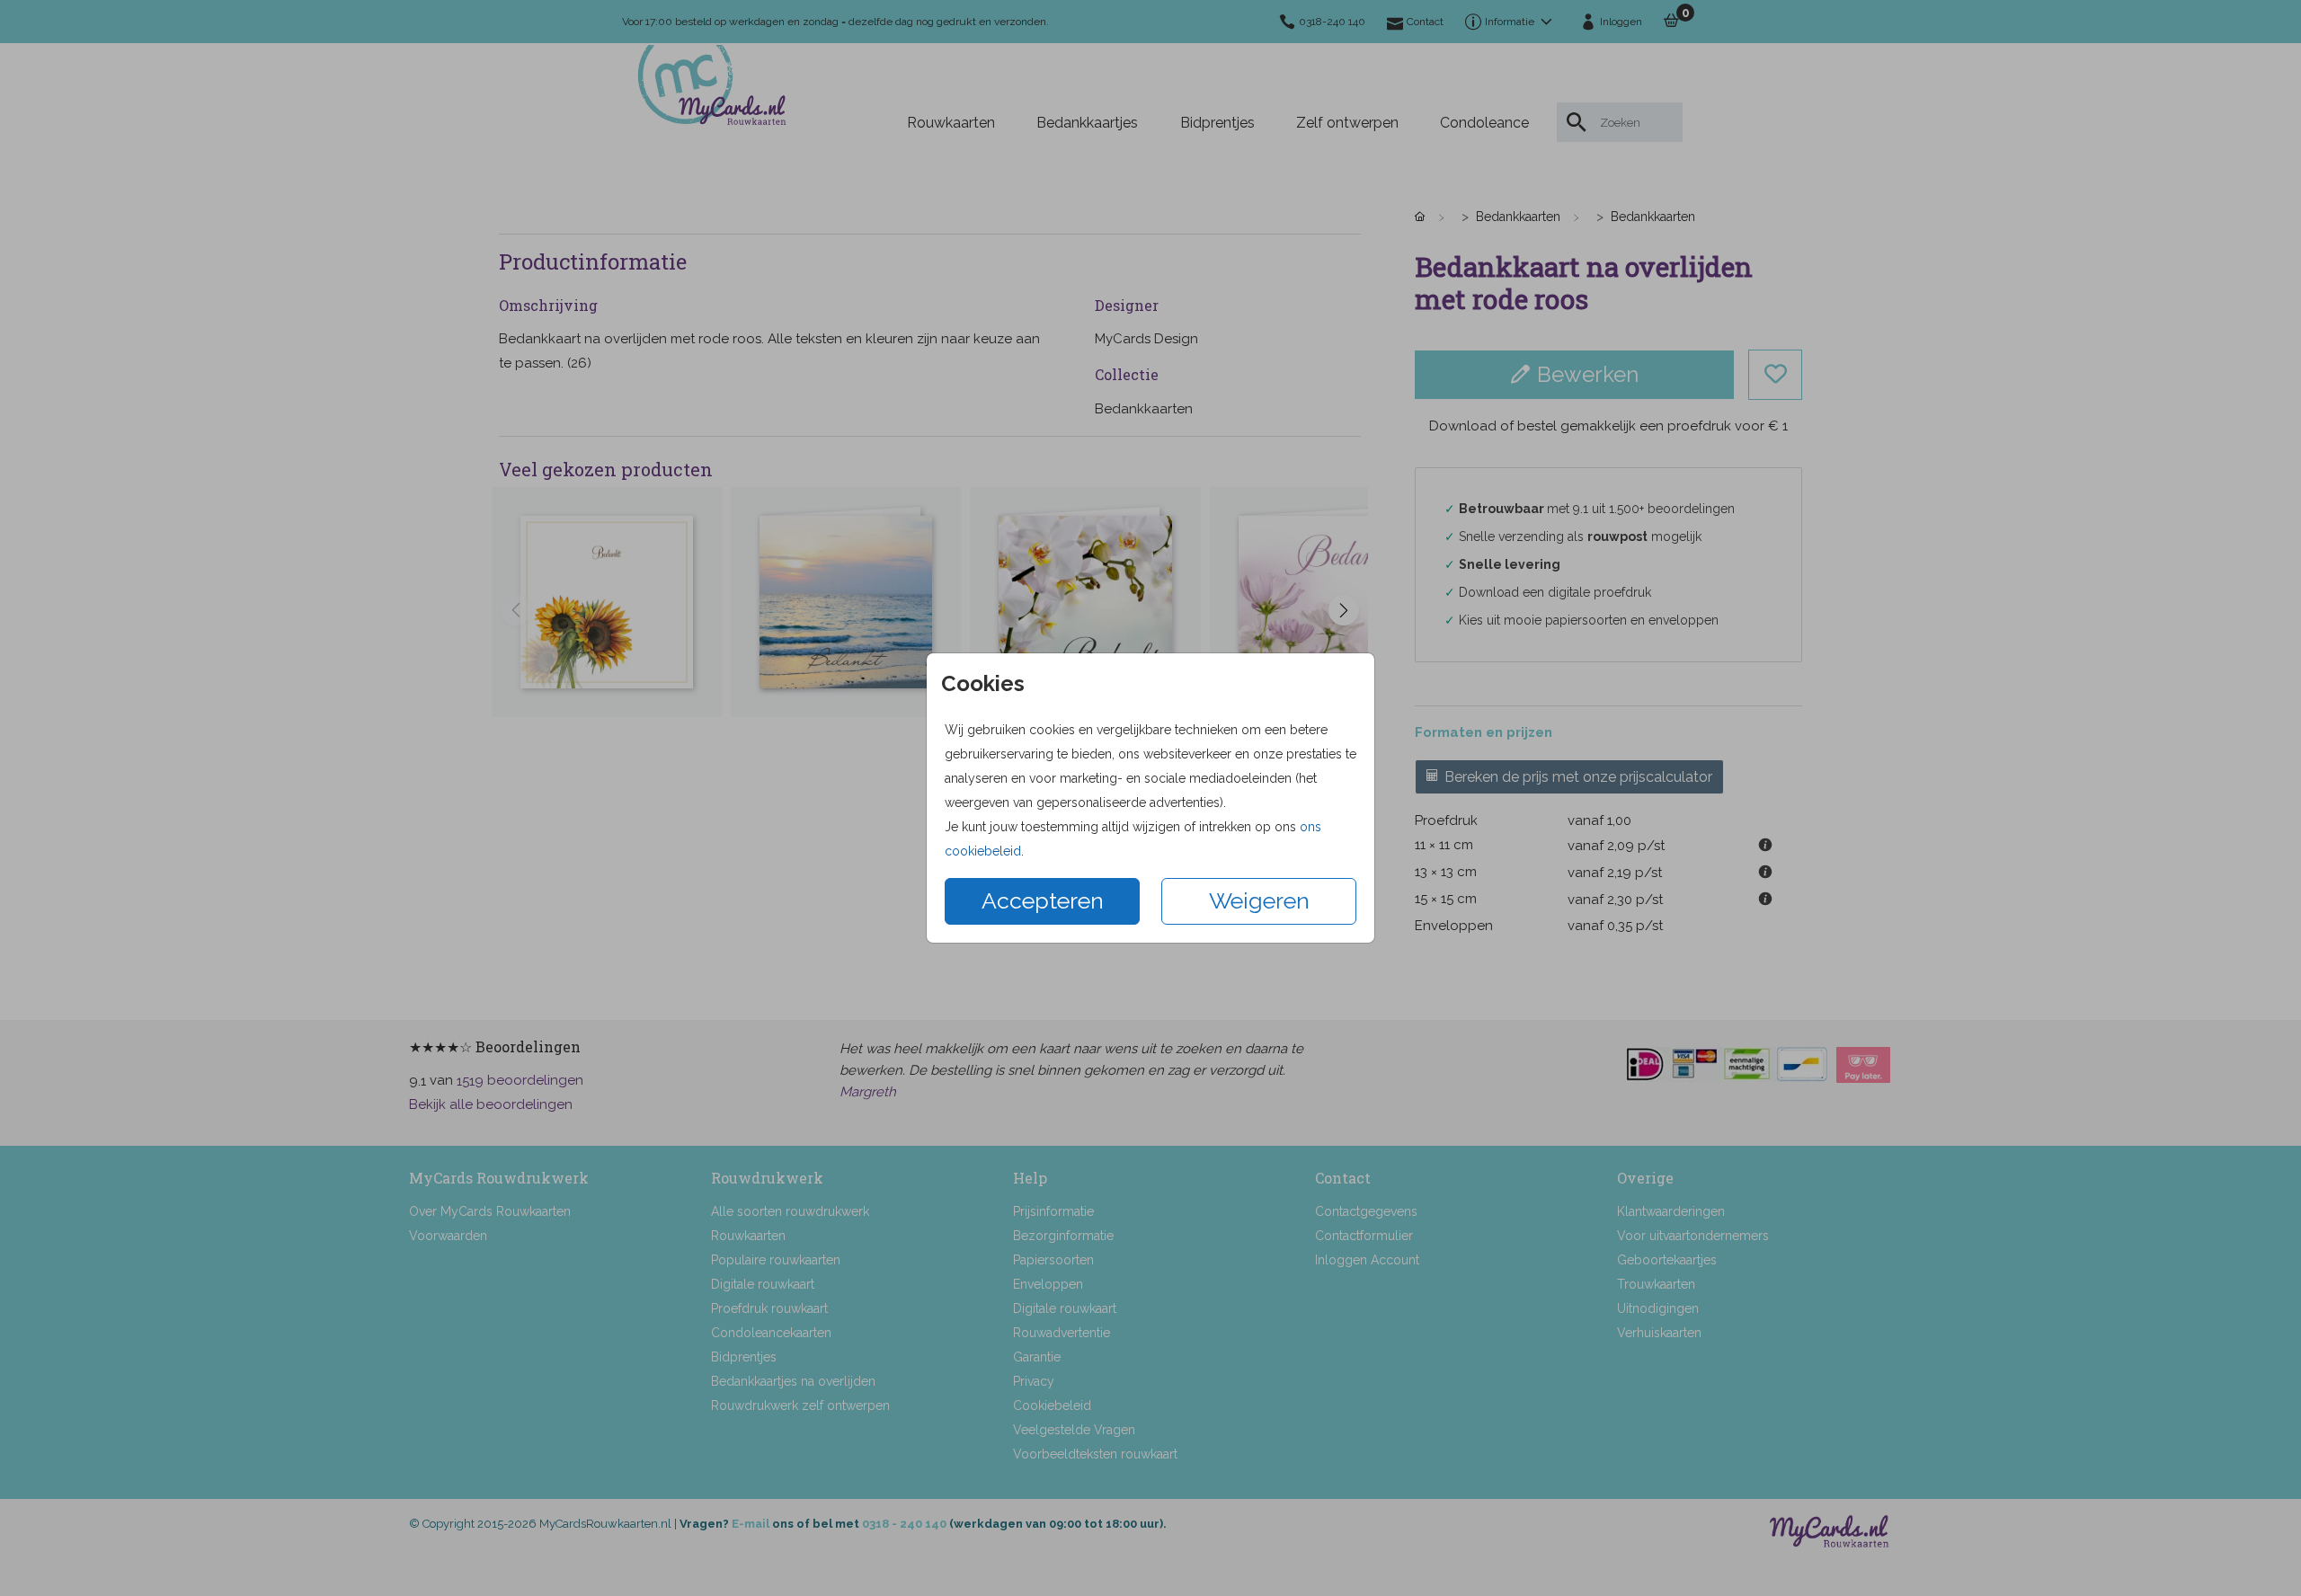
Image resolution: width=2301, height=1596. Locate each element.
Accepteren (1043, 900)
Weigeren (1259, 900)
